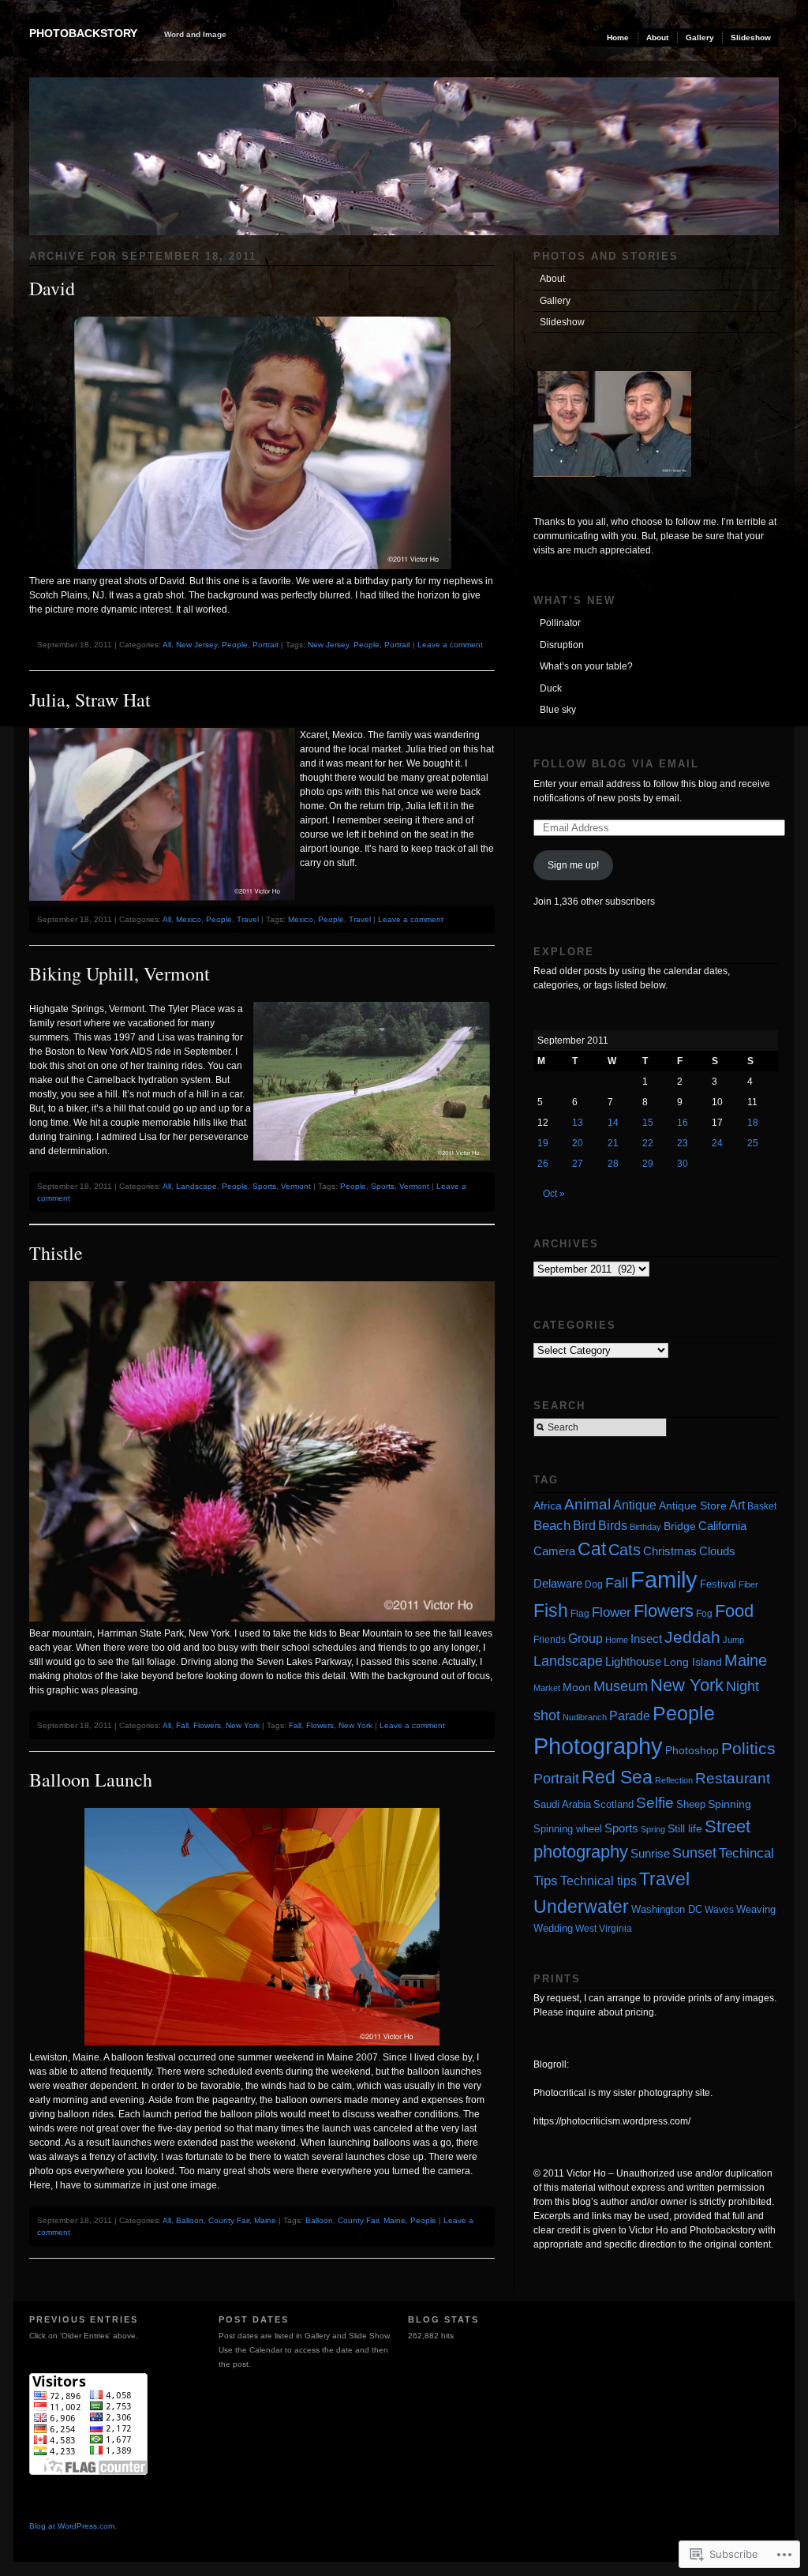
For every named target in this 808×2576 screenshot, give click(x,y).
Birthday (645, 1527)
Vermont (296, 1186)
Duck (551, 688)
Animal (587, 1504)
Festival (718, 1584)
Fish (551, 1610)
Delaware (558, 1584)
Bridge (680, 1526)
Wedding (553, 1928)
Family (664, 1580)
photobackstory (83, 33)
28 (613, 1164)
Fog (704, 1613)
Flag (580, 1613)
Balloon (190, 2220)
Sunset (694, 1853)
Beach (552, 1526)
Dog (594, 1584)
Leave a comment (450, 645)
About (657, 37)
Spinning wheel (568, 1829)
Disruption (562, 645)
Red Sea (617, 1777)
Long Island (693, 1662)
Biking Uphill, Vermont (120, 973)
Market (547, 1688)
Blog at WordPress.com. (73, 2526)
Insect (646, 1639)
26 (543, 1164)
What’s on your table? (586, 666)
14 (613, 1123)
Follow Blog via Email (616, 764)
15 (648, 1123)
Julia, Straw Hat (90, 699)
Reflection (674, 1780)
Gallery (700, 37)
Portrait (266, 645)
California (722, 1526)
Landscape (196, 1186)
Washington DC (667, 1910)
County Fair (229, 2220)
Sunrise (650, 1853)
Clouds (717, 1551)
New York (243, 1725)
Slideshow (751, 37)
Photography (598, 1746)
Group (585, 1638)
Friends (550, 1640)
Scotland (613, 1804)
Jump (733, 1640)
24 (717, 1143)
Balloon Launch (91, 1779)
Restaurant (733, 1778)
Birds (613, 1526)
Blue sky (558, 710)
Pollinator (560, 623)
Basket (762, 1506)
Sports (264, 1186)
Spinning (729, 1804)
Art (737, 1505)
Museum (621, 1686)
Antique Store (693, 1506)
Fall (182, 1725)
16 (683, 1123)
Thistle (56, 1253)
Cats (625, 1550)
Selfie (655, 1802)
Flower (612, 1612)
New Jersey (196, 645)
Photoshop (692, 1750)
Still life (685, 1829)
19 (543, 1143)
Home (618, 37)
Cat (592, 1549)
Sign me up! (573, 865)
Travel (248, 919)
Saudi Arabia (562, 1804)
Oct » (554, 1194)
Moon (577, 1687)
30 (683, 1164)
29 (648, 1164)
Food (734, 1611)
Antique (635, 1505)
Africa (548, 1506)
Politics (748, 1748)
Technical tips (599, 1881)
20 (578, 1143)
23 (683, 1143)
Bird (584, 1526)
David (52, 288)
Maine (265, 2220)
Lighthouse (633, 1661)
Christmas (670, 1551)
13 (578, 1123)
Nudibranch (585, 1717)
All (167, 645)
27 (578, 1164)
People (235, 645)
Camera (554, 1551)
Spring (653, 1829)
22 (648, 1143)
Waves (719, 1910)
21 (613, 1143)
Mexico (189, 919)
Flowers (207, 1725)
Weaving (756, 1909)
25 (753, 1143)
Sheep (691, 1804)
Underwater (581, 1907)
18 (753, 1123)
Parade (630, 1716)
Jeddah (692, 1637)
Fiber (748, 1584)
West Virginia (604, 1928)
